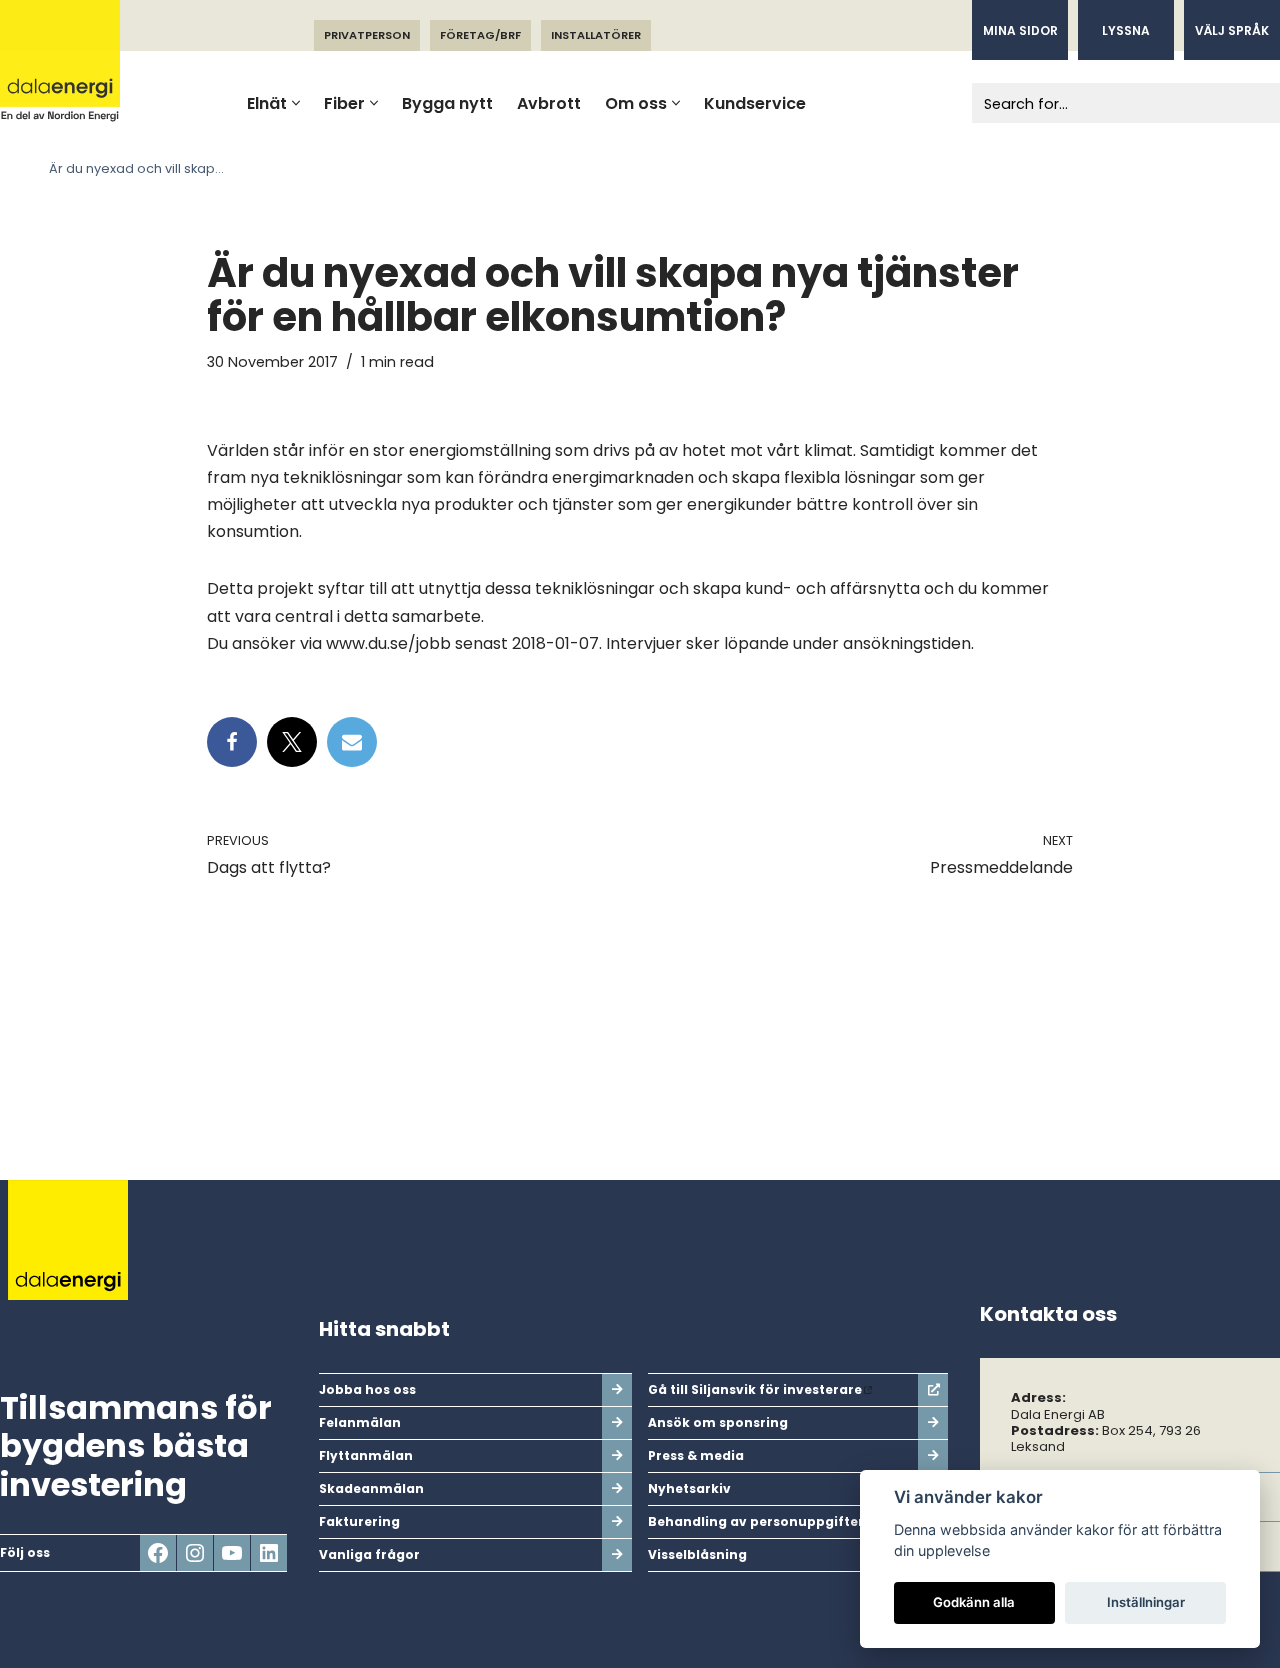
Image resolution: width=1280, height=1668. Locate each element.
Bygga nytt (447, 103)
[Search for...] (1103, 103)
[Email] (352, 742)
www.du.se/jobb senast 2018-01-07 (462, 643)
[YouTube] (232, 1553)
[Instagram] (195, 1553)
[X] (292, 742)
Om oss (636, 103)
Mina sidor (1020, 30)
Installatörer (596, 35)
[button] (296, 103)
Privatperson (367, 35)
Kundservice (755, 103)
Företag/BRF (480, 35)
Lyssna (1126, 30)
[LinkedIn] (269, 1553)
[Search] (1257, 103)
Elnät (267, 103)
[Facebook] (232, 742)
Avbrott (549, 103)
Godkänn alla (974, 1602)
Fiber (344, 103)
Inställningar (1146, 1602)
